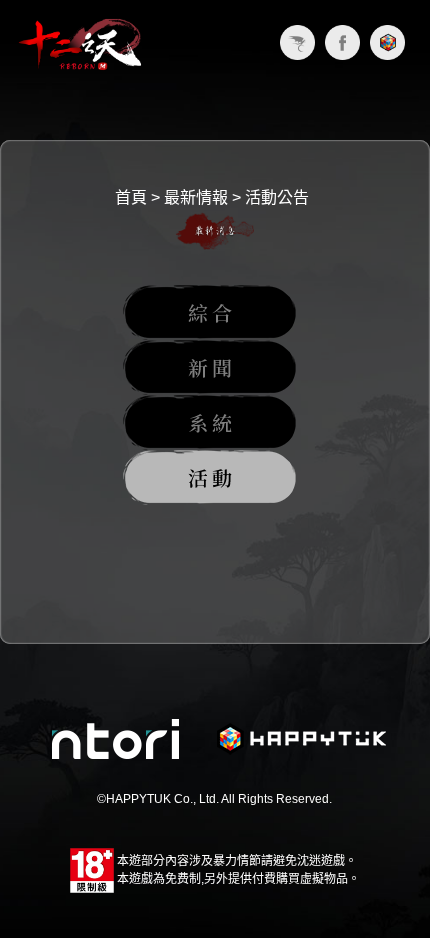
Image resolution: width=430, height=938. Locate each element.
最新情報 (196, 197)
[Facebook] (342, 42)
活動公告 (277, 197)
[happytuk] (387, 42)
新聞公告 (209, 367)
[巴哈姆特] (297, 42)
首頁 (131, 197)
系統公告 (209, 422)
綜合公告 (209, 312)
